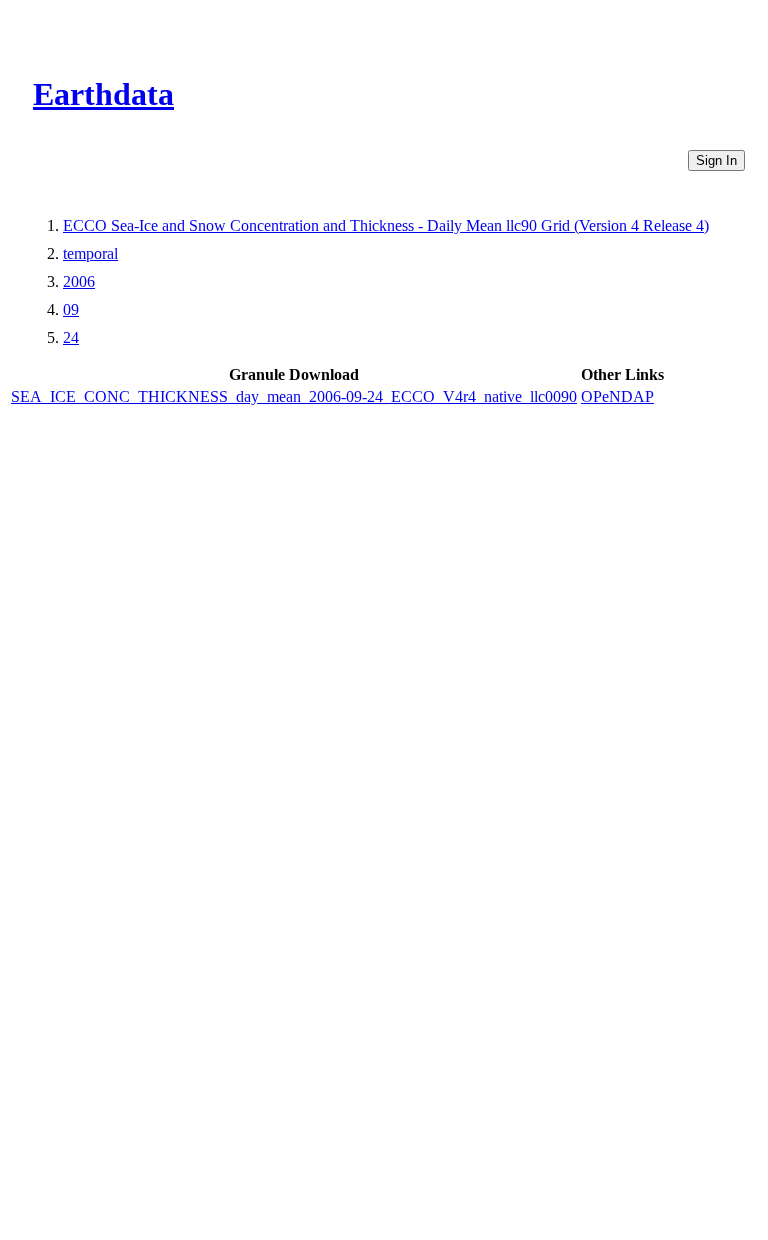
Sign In (716, 160)
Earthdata (103, 94)
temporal (90, 253)
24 (71, 337)
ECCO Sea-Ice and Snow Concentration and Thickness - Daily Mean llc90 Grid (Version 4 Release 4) (386, 225)
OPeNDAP (617, 396)
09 (71, 309)
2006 (79, 281)
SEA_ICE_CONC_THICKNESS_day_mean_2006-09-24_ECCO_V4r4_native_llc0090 (294, 396)
